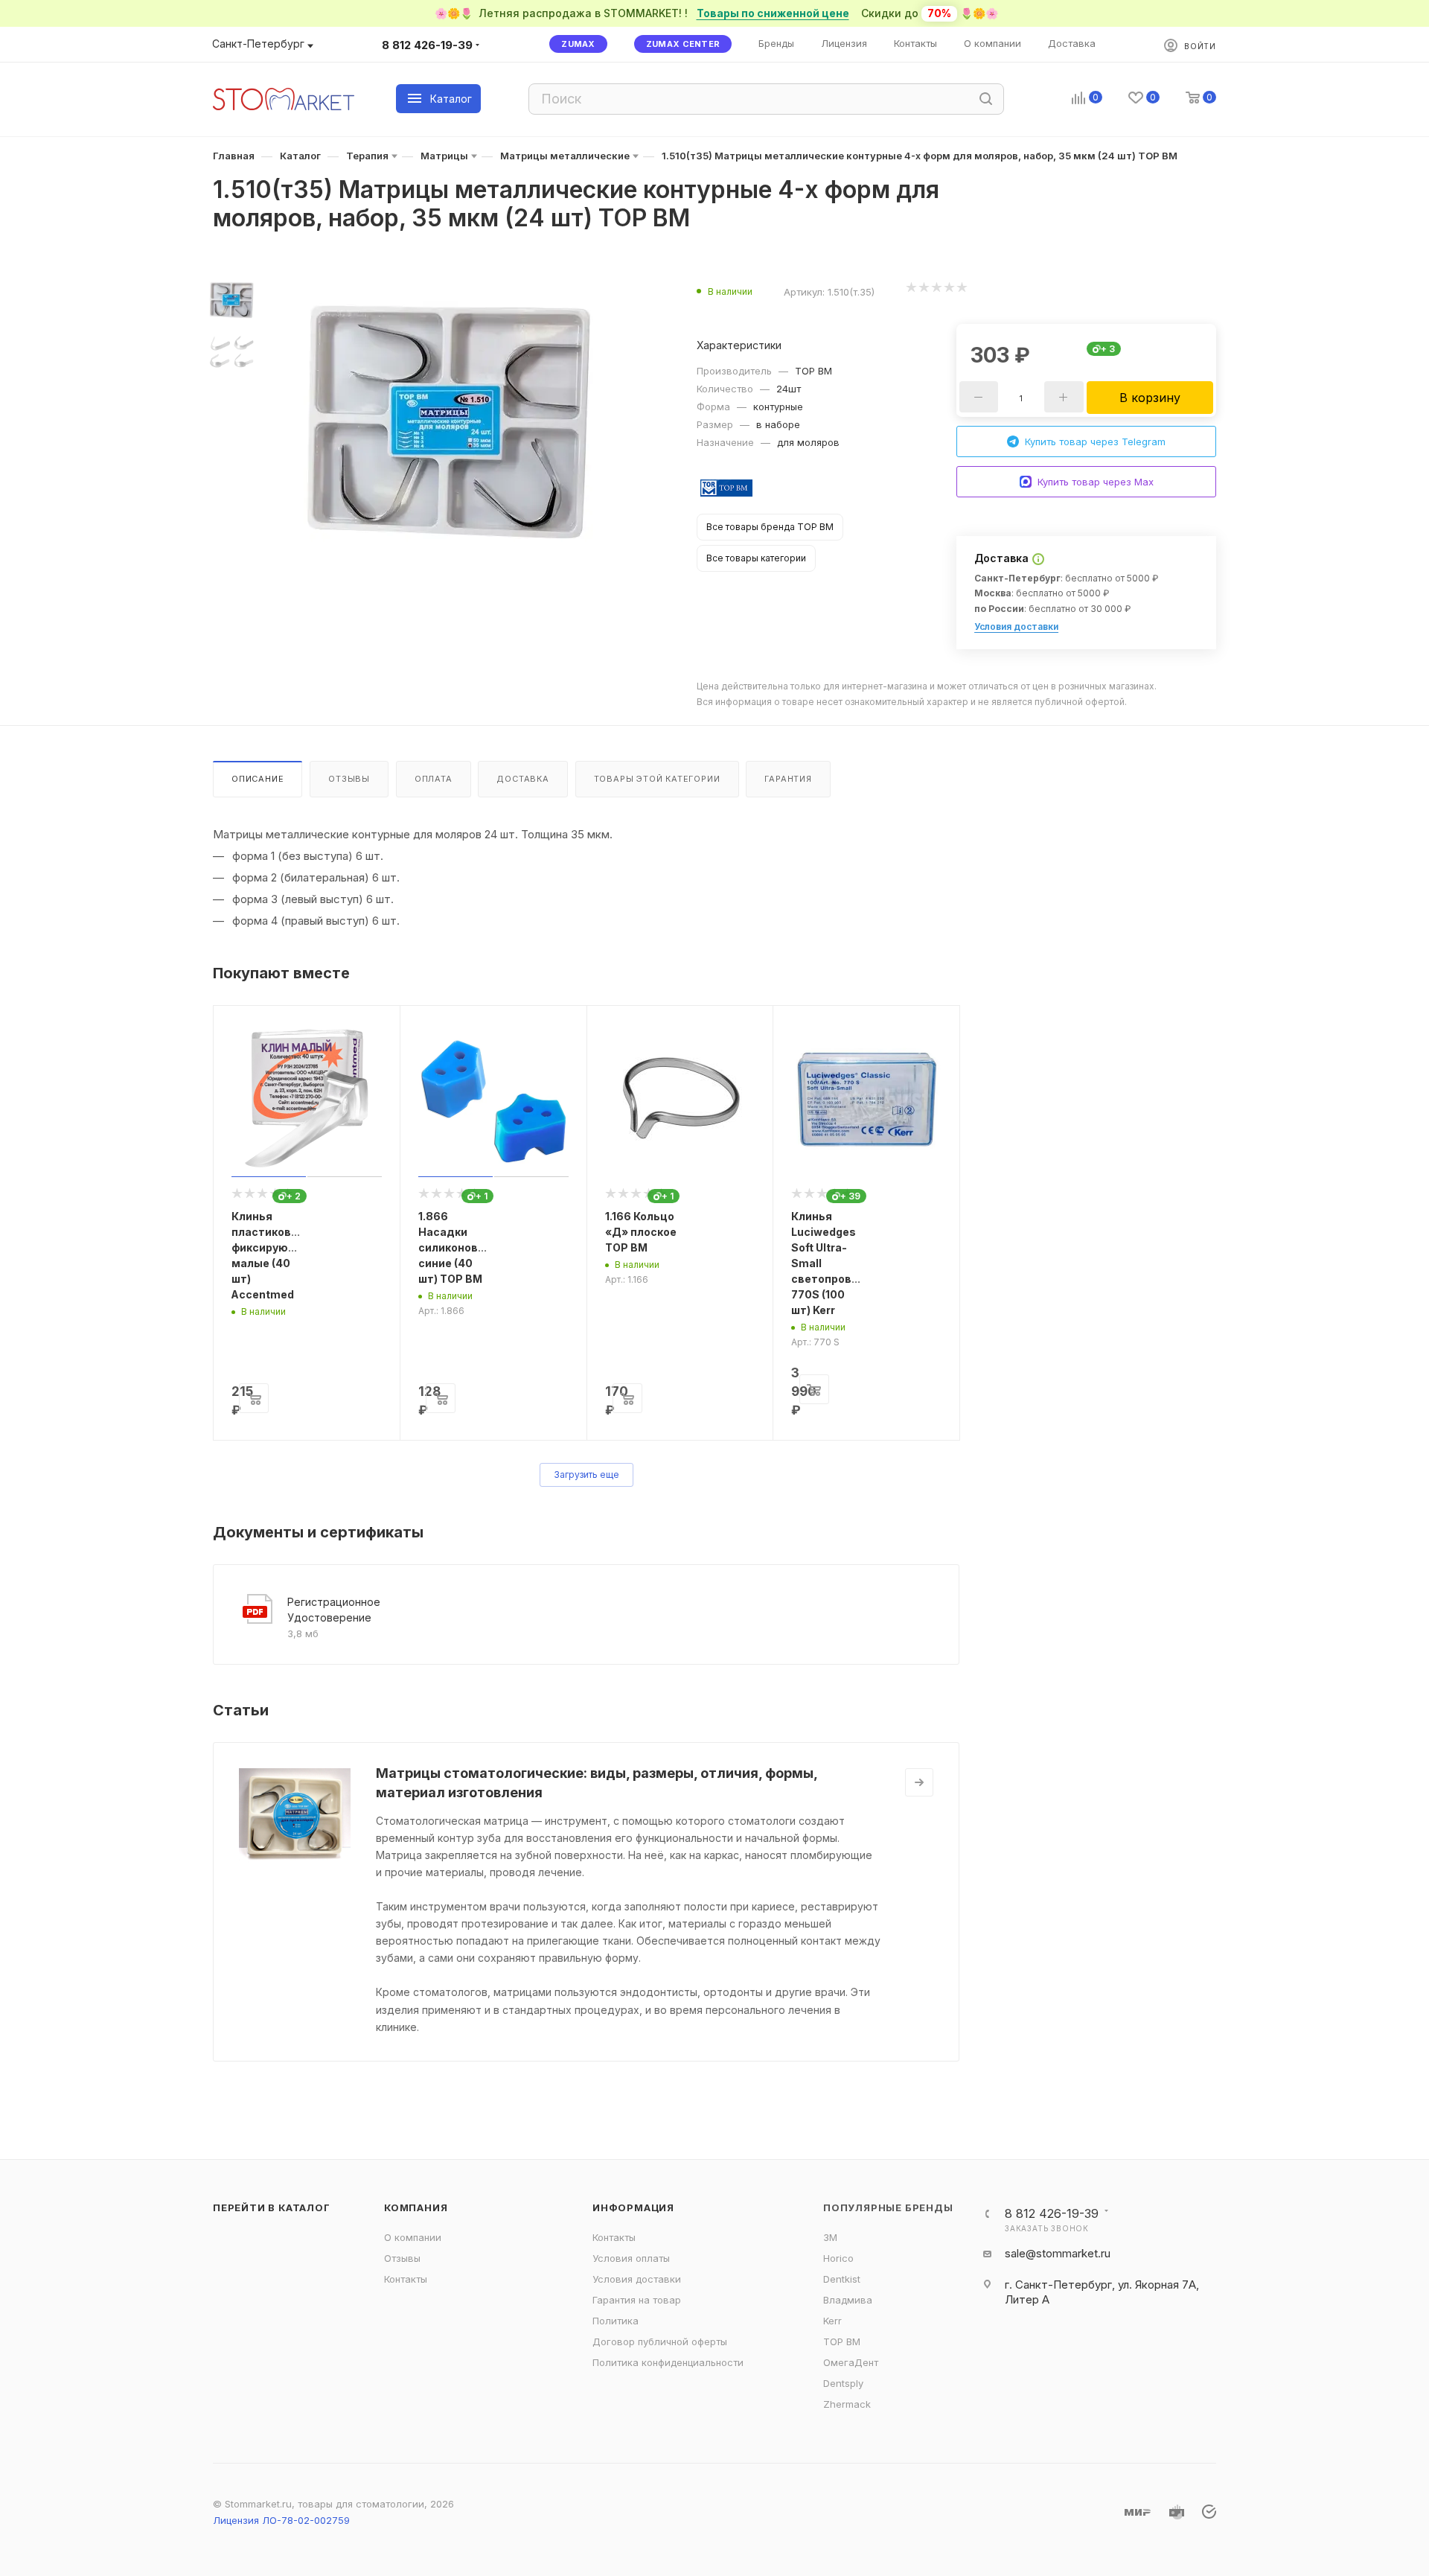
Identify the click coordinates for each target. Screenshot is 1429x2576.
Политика (616, 2321)
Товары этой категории (657, 779)
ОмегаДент (851, 2362)
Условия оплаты (631, 2258)
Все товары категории (756, 558)
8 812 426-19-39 (427, 45)
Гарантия (788, 779)
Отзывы (349, 779)
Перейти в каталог (272, 2207)
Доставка (522, 779)
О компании (413, 2237)
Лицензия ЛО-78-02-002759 (281, 2520)
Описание (258, 779)
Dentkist (842, 2279)
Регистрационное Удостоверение (334, 1610)
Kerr (832, 2321)
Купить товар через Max (1096, 482)
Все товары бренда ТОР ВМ (770, 527)
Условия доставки (1016, 627)
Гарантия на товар (637, 2300)
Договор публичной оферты (660, 2341)
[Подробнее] (919, 1782)
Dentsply (843, 2383)
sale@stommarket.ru (1058, 2253)
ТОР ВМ (842, 2341)
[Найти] (986, 99)
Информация (633, 2207)
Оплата (434, 779)
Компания (416, 2207)
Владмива (848, 2300)
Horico (838, 2258)
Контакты (406, 2279)
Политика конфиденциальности (668, 2362)
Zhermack (847, 2404)
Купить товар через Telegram (1095, 441)
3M (830, 2237)
